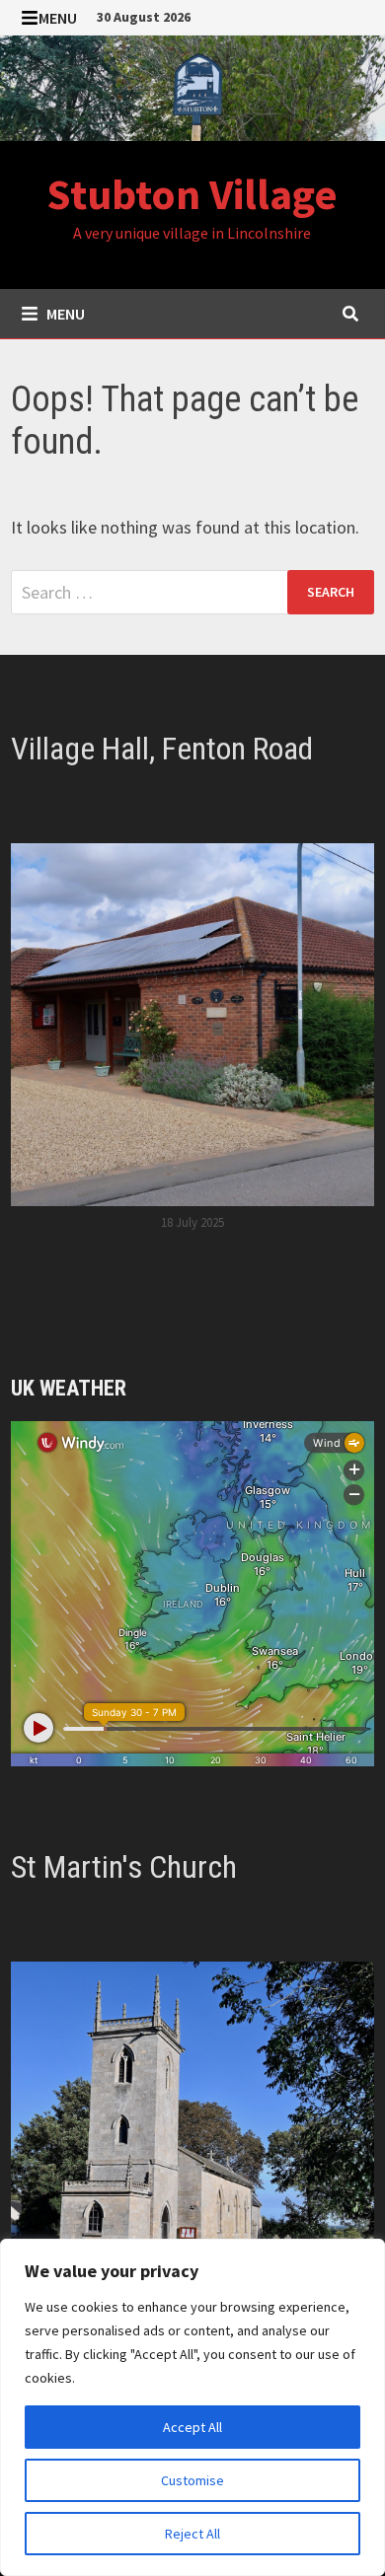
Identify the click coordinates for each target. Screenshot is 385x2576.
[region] (192, 2407)
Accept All (192, 2427)
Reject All (192, 2534)
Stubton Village (192, 194)
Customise (192, 2480)
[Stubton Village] (192, 86)
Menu (58, 18)
